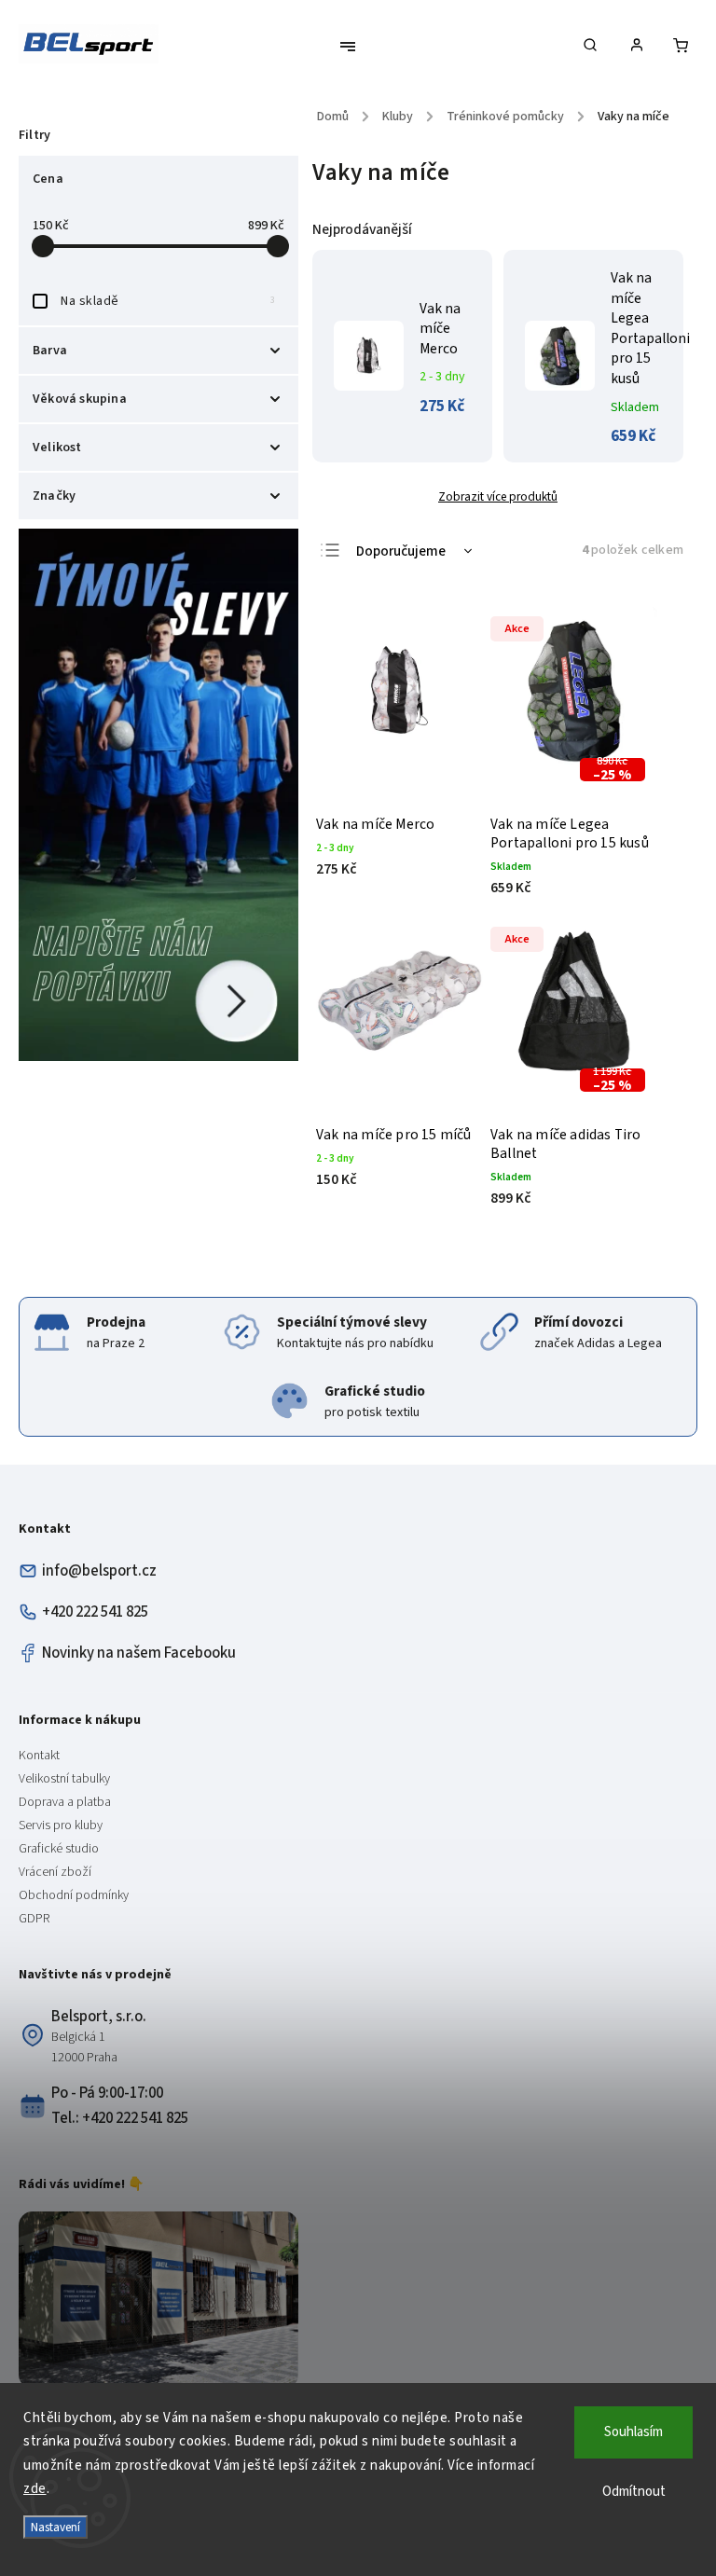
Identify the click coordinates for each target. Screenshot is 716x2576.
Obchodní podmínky (74, 1895)
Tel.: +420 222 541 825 (120, 2118)
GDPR (34, 1919)
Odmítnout (634, 2492)
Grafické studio (59, 1849)
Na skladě (168, 301)
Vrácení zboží (55, 1872)
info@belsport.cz (99, 1571)
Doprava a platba (65, 1802)
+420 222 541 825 (95, 1612)
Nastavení (55, 2527)
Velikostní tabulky (64, 1779)
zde (35, 2489)
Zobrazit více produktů (498, 496)
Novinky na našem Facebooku (139, 1653)
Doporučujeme (401, 551)
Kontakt (39, 1756)
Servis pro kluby (61, 1825)
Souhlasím (633, 2432)
